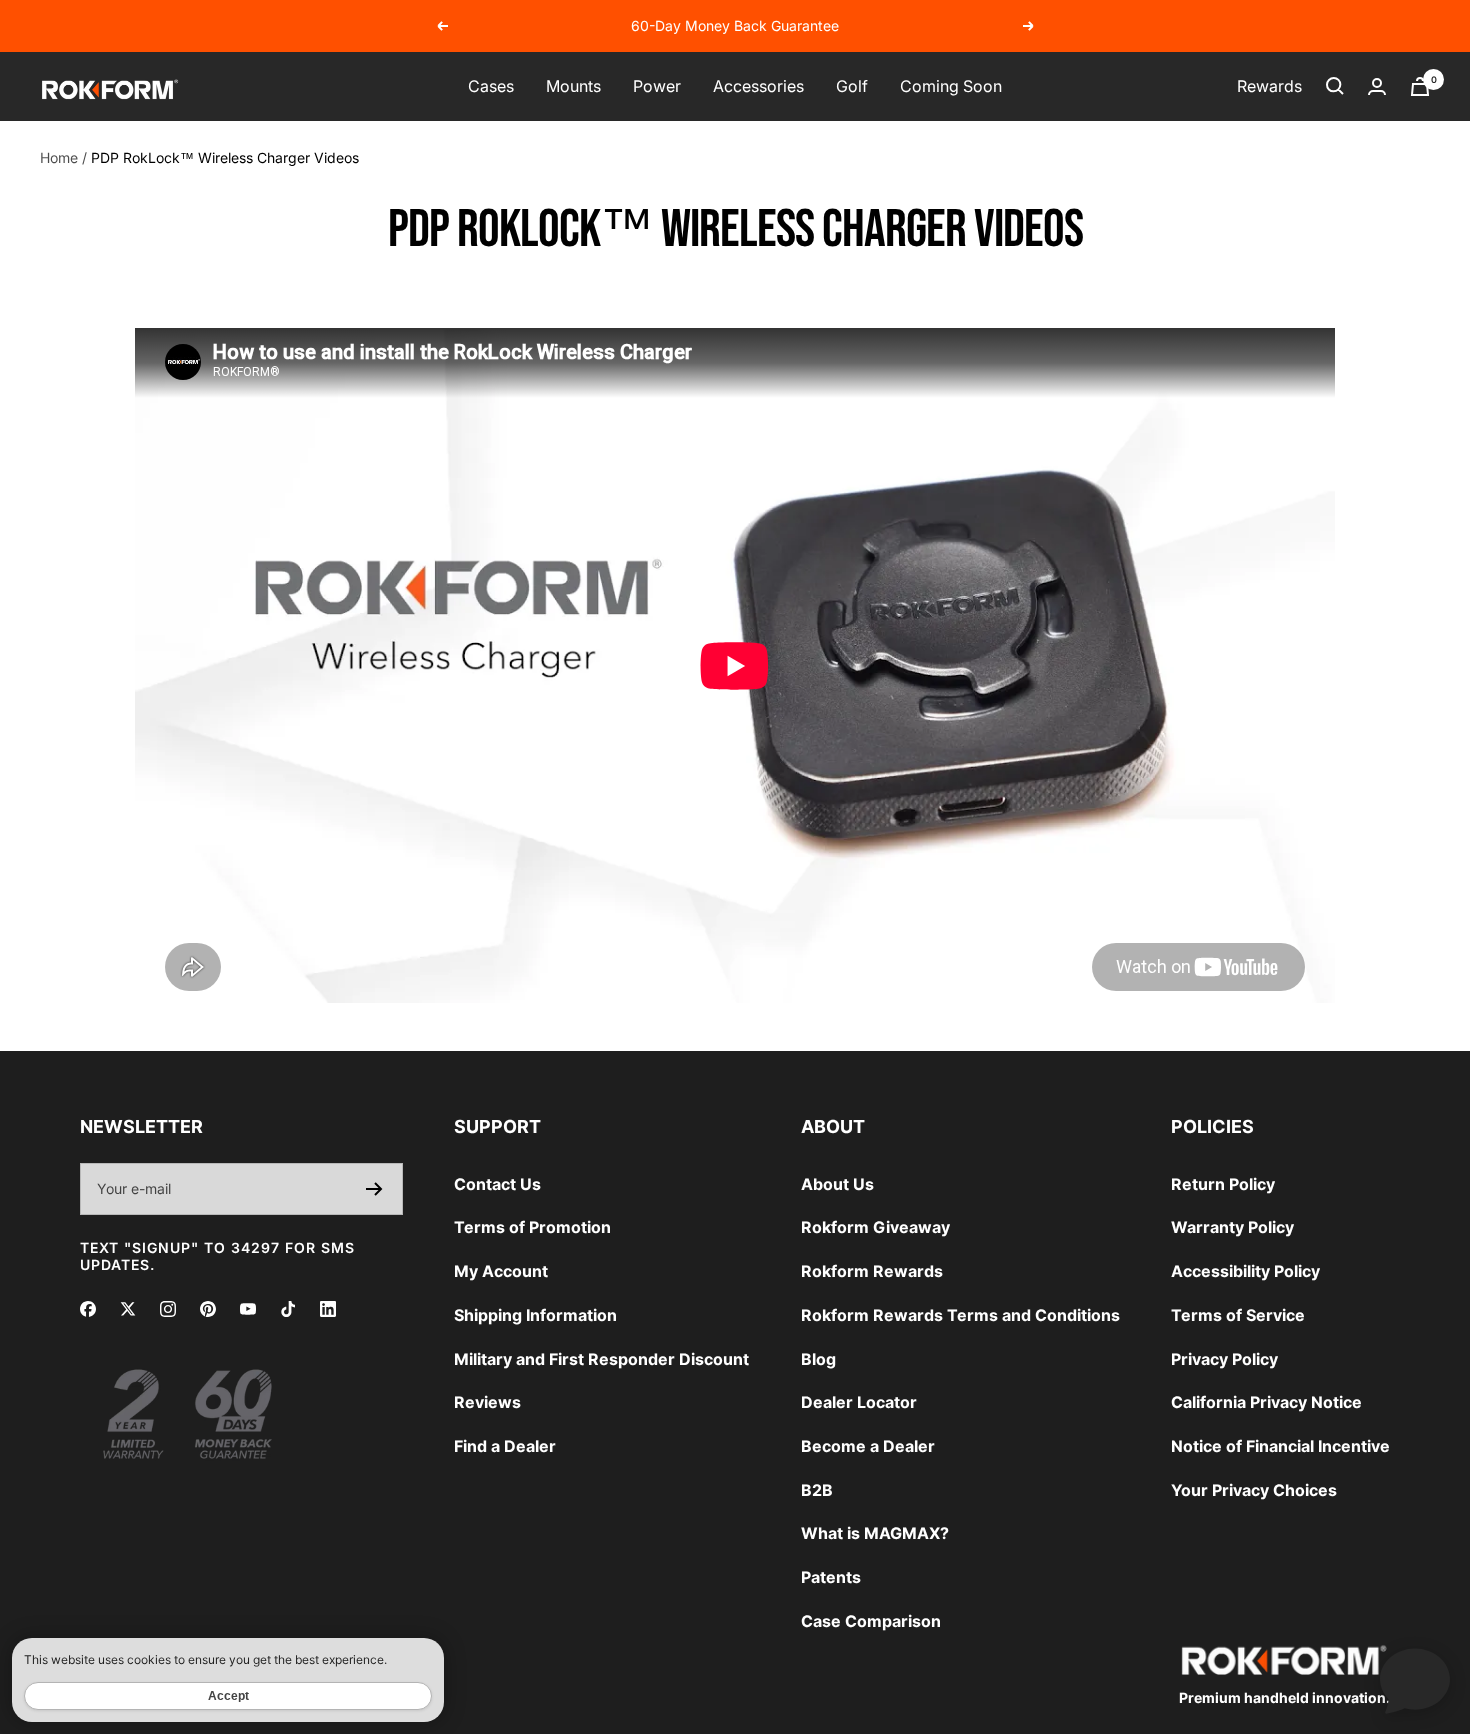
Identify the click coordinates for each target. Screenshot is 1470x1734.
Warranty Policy (1232, 1227)
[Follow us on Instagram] (168, 1309)
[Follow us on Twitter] (128, 1309)
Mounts (573, 86)
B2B (817, 1490)
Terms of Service (1238, 1315)
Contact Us (497, 1184)
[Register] (374, 1189)
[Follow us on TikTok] (288, 1309)
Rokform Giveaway (875, 1227)
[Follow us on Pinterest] (208, 1309)
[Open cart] (1420, 86)
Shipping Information (535, 1315)
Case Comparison (871, 1621)
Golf (852, 86)
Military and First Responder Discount (601, 1359)
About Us (837, 1184)
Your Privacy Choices (1254, 1490)
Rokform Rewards (872, 1271)
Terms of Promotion (532, 1227)
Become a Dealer (868, 1446)
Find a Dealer (505, 1446)
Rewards (1269, 86)
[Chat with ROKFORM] (1415, 1679)
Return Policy (1223, 1184)
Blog (818, 1359)
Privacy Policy (1224, 1359)
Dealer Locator (859, 1402)
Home (59, 157)
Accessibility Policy (1245, 1271)
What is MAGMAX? (875, 1533)
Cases (491, 86)
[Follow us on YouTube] (248, 1309)
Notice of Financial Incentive (1280, 1446)
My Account (501, 1271)
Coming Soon (951, 86)
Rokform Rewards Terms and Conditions (960, 1315)
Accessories (758, 86)
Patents (831, 1577)
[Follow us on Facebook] (88, 1309)
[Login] (1377, 86)
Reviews (487, 1402)
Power (657, 86)
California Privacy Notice (1266, 1402)
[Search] (1335, 86)
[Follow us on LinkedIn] (328, 1309)
